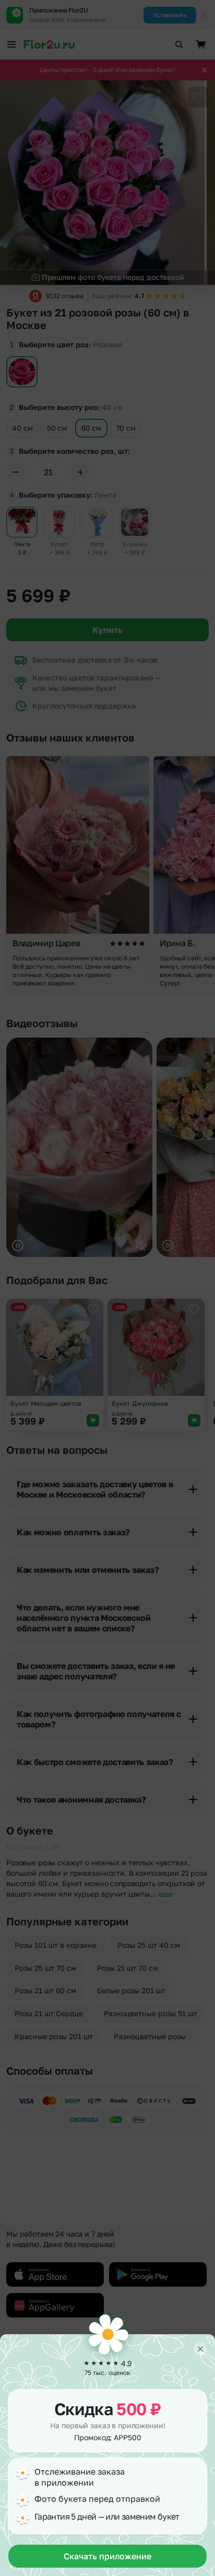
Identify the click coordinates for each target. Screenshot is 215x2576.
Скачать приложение (107, 2556)
